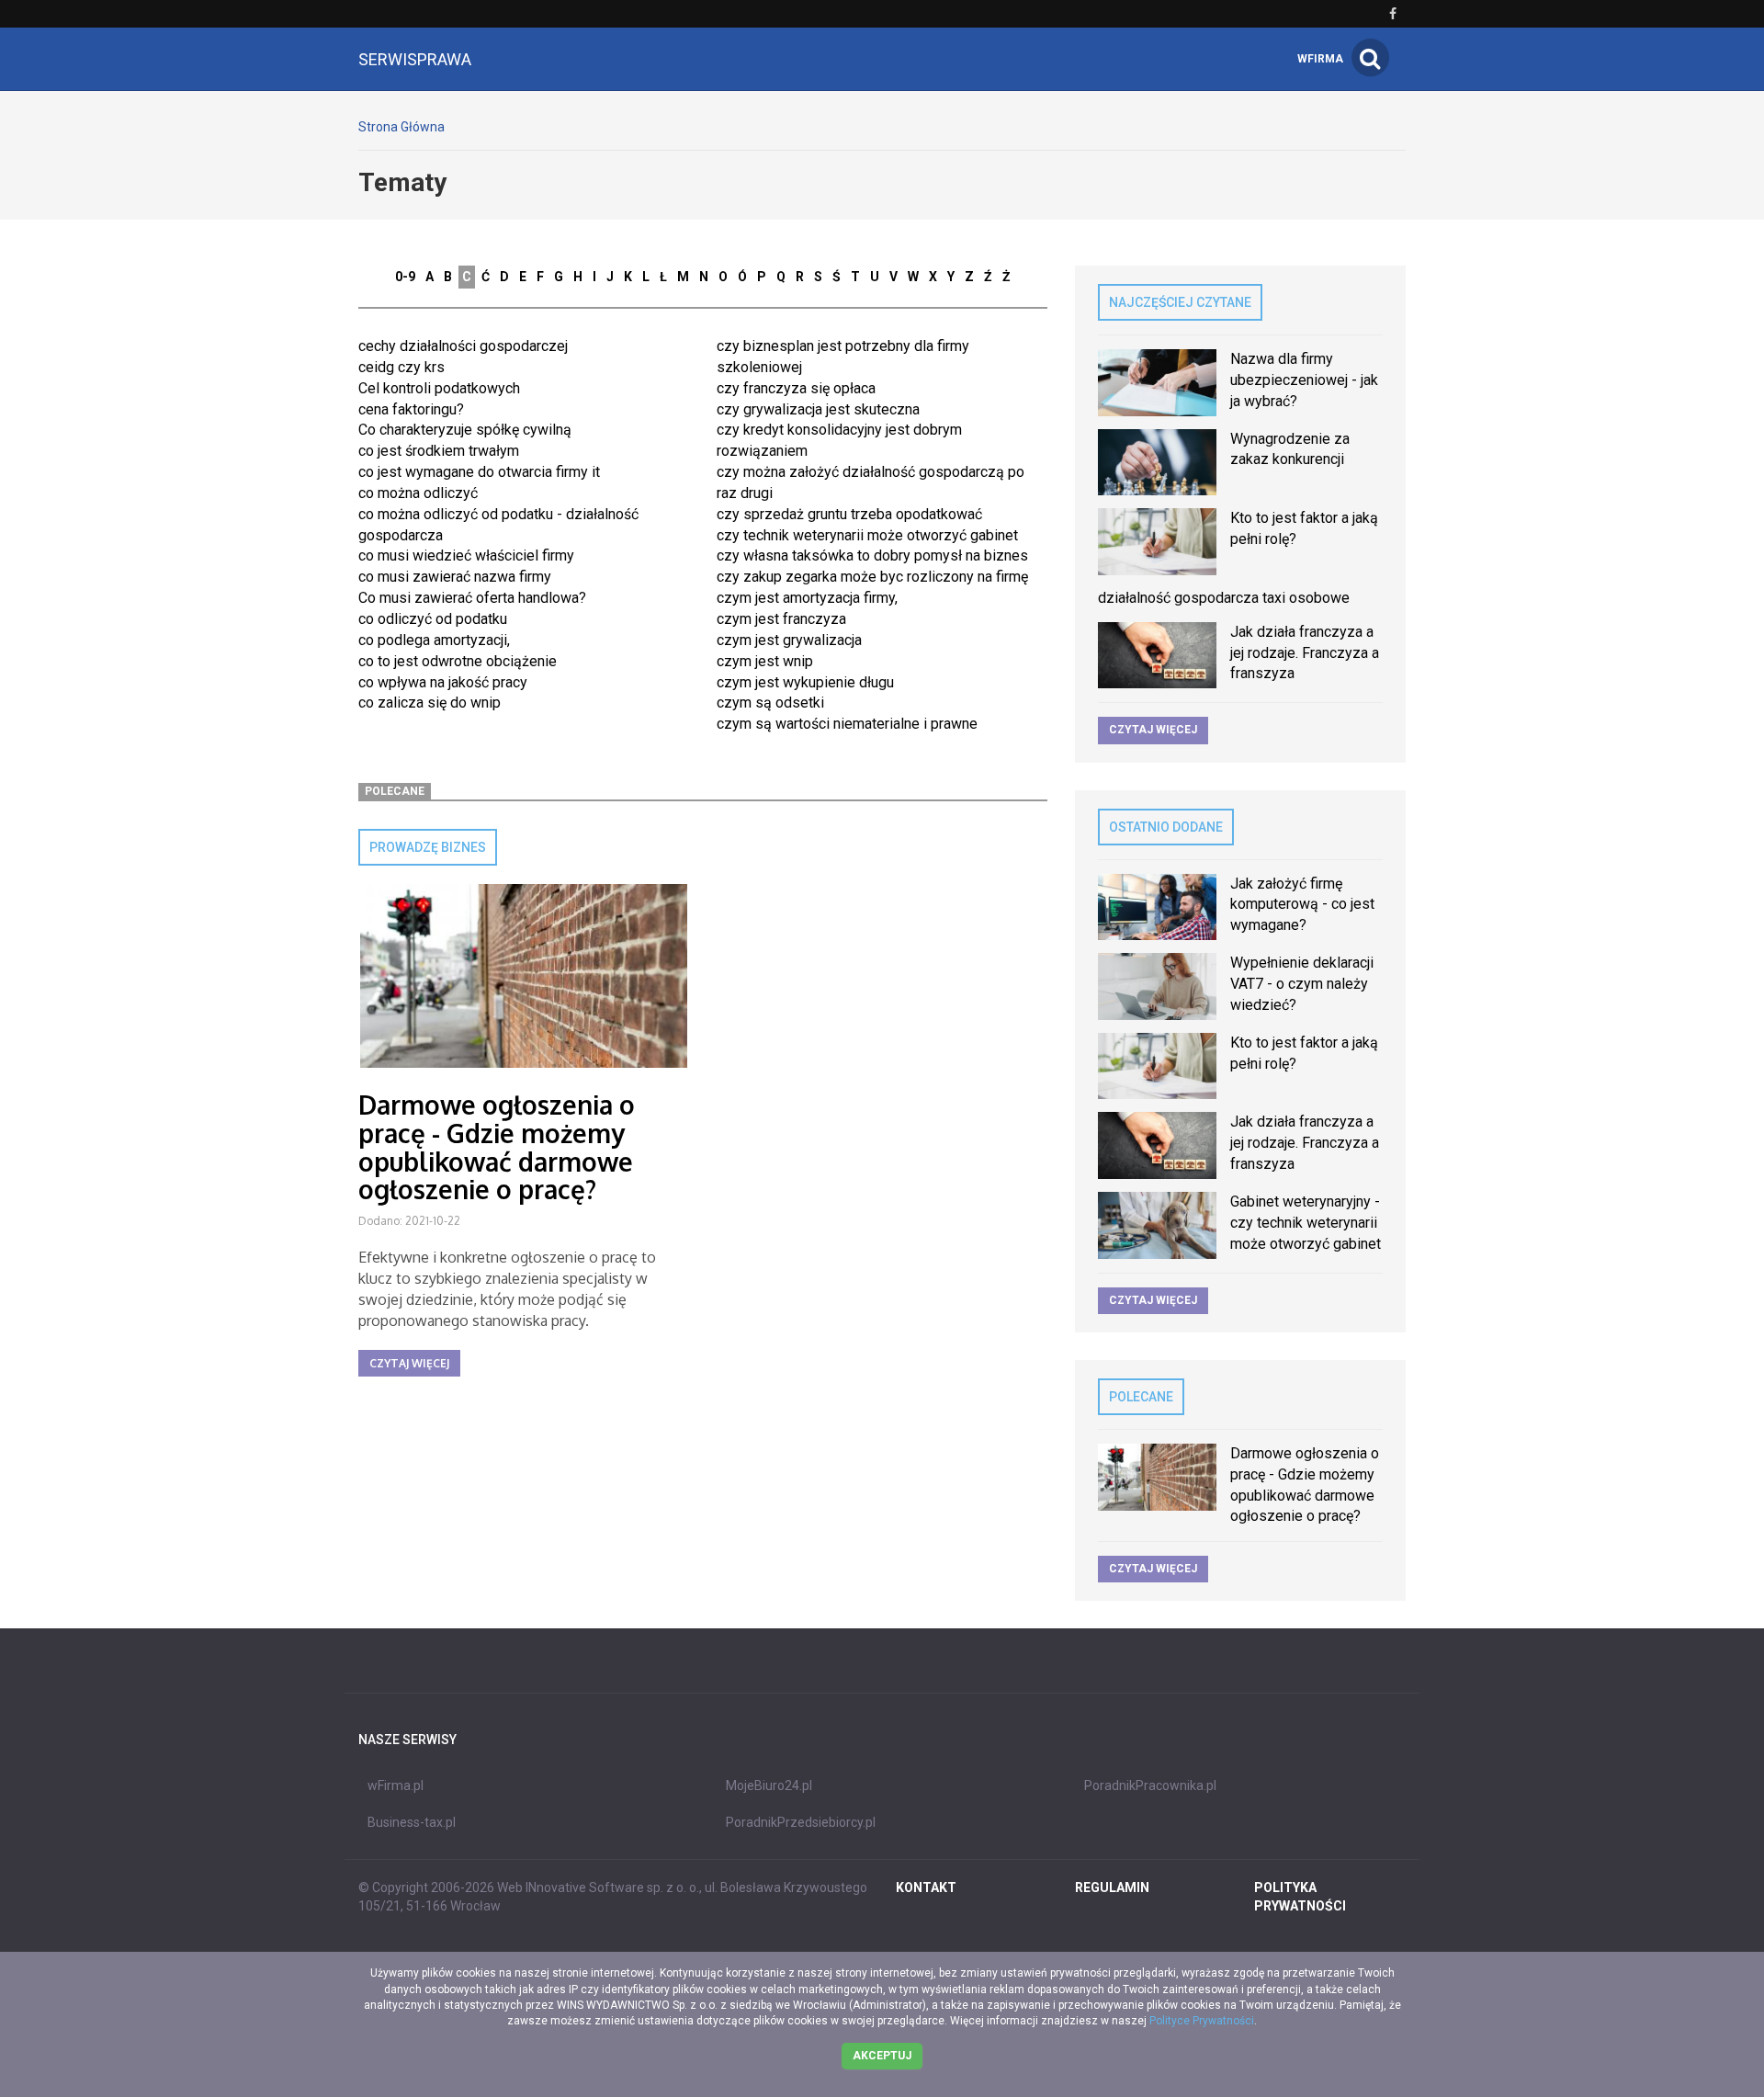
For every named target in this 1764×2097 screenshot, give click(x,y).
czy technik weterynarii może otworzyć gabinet (867, 535)
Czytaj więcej (409, 1363)
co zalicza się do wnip (430, 703)
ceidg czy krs (401, 367)
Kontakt (926, 1887)
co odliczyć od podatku (433, 619)
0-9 (405, 277)
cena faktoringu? (411, 409)
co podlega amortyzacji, (434, 640)
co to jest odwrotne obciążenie (458, 661)
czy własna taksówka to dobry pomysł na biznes (872, 555)
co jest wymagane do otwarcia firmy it (479, 472)
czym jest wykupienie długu (805, 682)
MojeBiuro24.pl (769, 1785)
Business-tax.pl (412, 1822)
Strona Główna (401, 127)
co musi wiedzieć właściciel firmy (466, 555)
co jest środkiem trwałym (439, 451)
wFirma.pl (396, 1785)
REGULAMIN (1112, 1887)
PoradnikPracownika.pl (1150, 1785)
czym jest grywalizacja (789, 640)
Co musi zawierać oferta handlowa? (472, 598)
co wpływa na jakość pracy (443, 682)
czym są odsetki (770, 703)
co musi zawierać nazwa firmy (455, 577)
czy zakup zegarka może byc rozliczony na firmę (872, 577)
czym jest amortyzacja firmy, (807, 598)
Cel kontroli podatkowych (439, 388)
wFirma (1320, 59)
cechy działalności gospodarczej (463, 346)
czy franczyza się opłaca (796, 388)
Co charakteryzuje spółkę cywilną (465, 430)
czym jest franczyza (781, 619)
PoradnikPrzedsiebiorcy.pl (801, 1822)
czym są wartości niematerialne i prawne (847, 724)
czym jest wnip (765, 661)
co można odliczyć (418, 493)
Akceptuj (882, 2056)
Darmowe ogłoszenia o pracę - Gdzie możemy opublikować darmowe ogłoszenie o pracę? (497, 1147)
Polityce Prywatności (1202, 2021)
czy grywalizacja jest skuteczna (818, 409)
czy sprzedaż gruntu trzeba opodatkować (849, 514)
